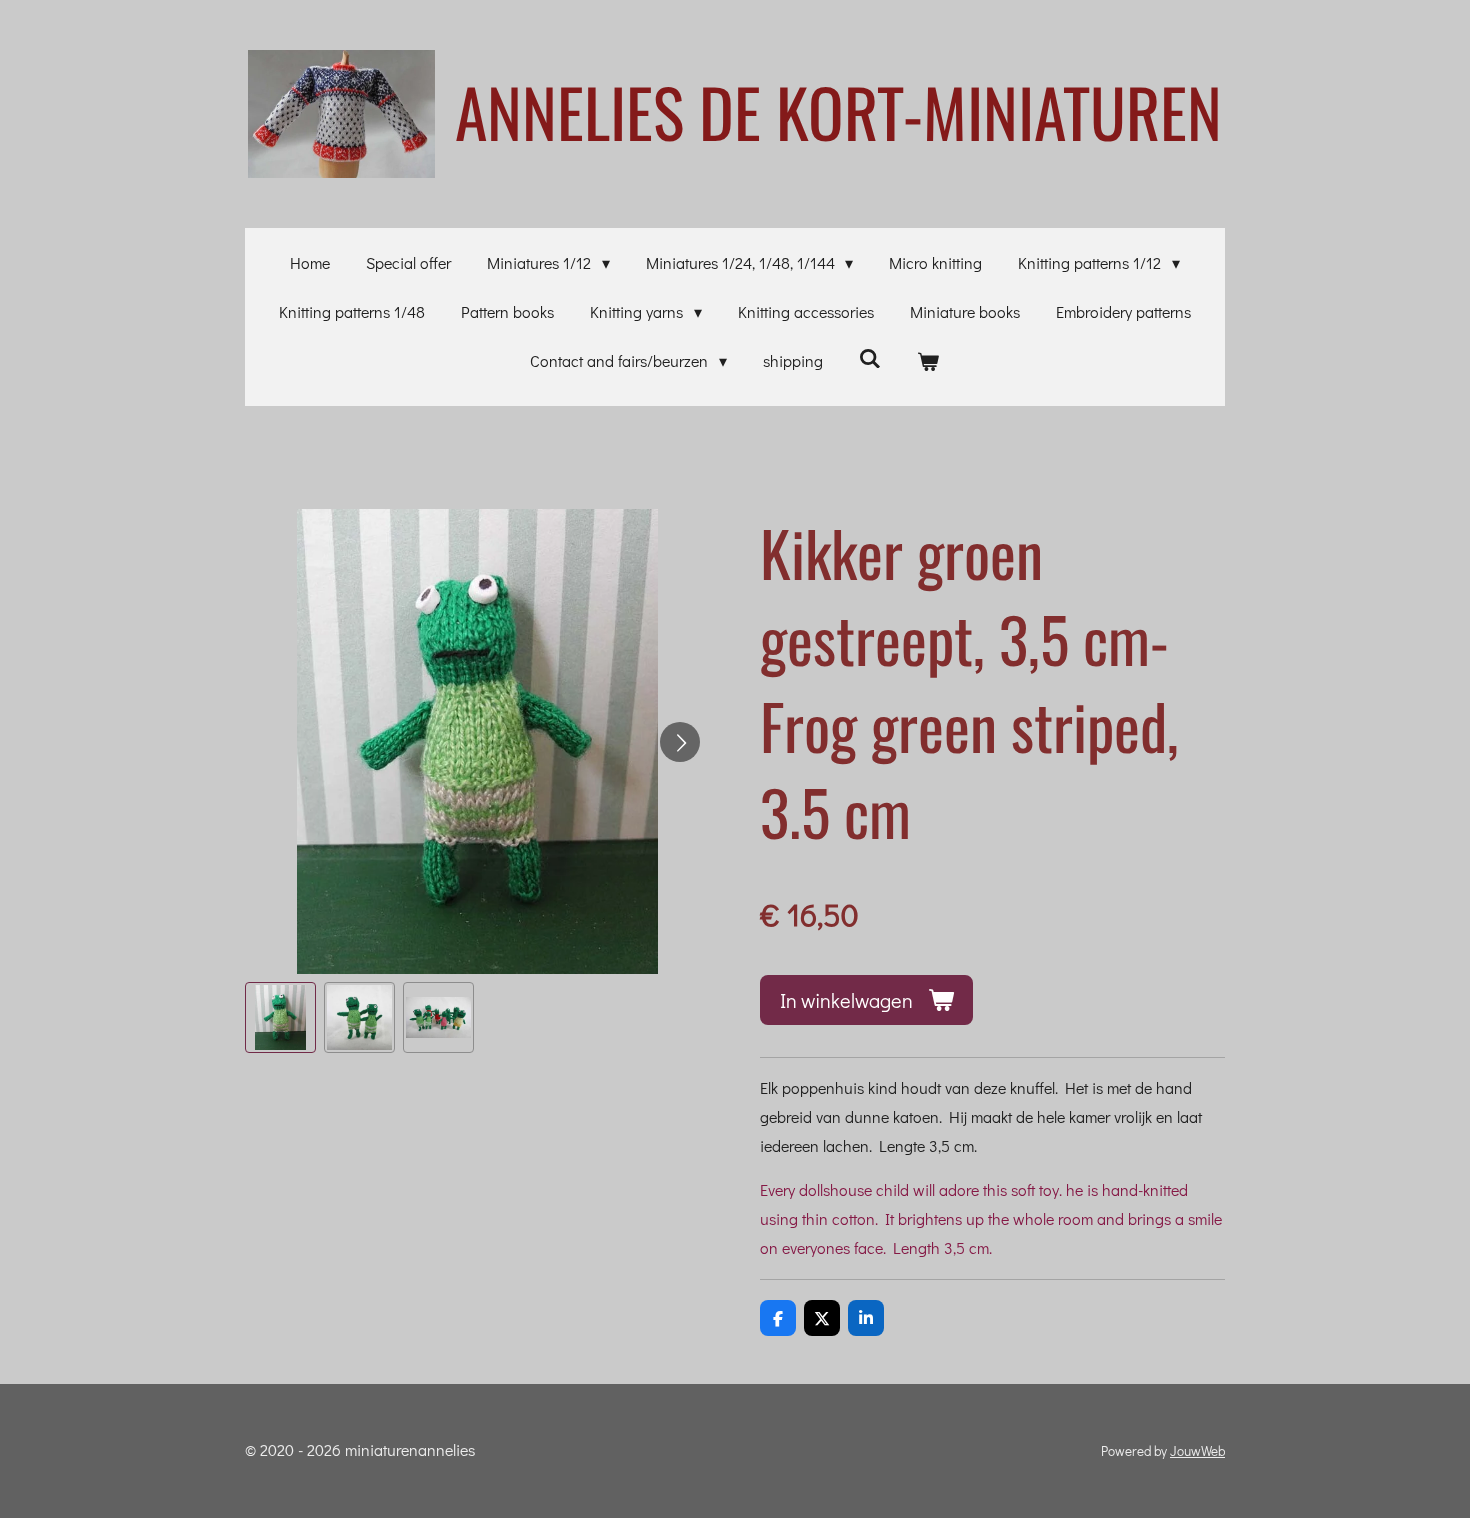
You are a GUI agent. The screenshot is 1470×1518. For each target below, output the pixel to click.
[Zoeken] (870, 357)
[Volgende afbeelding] (680, 742)
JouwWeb (1197, 1451)
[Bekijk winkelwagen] (928, 361)
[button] (280, 1017)
